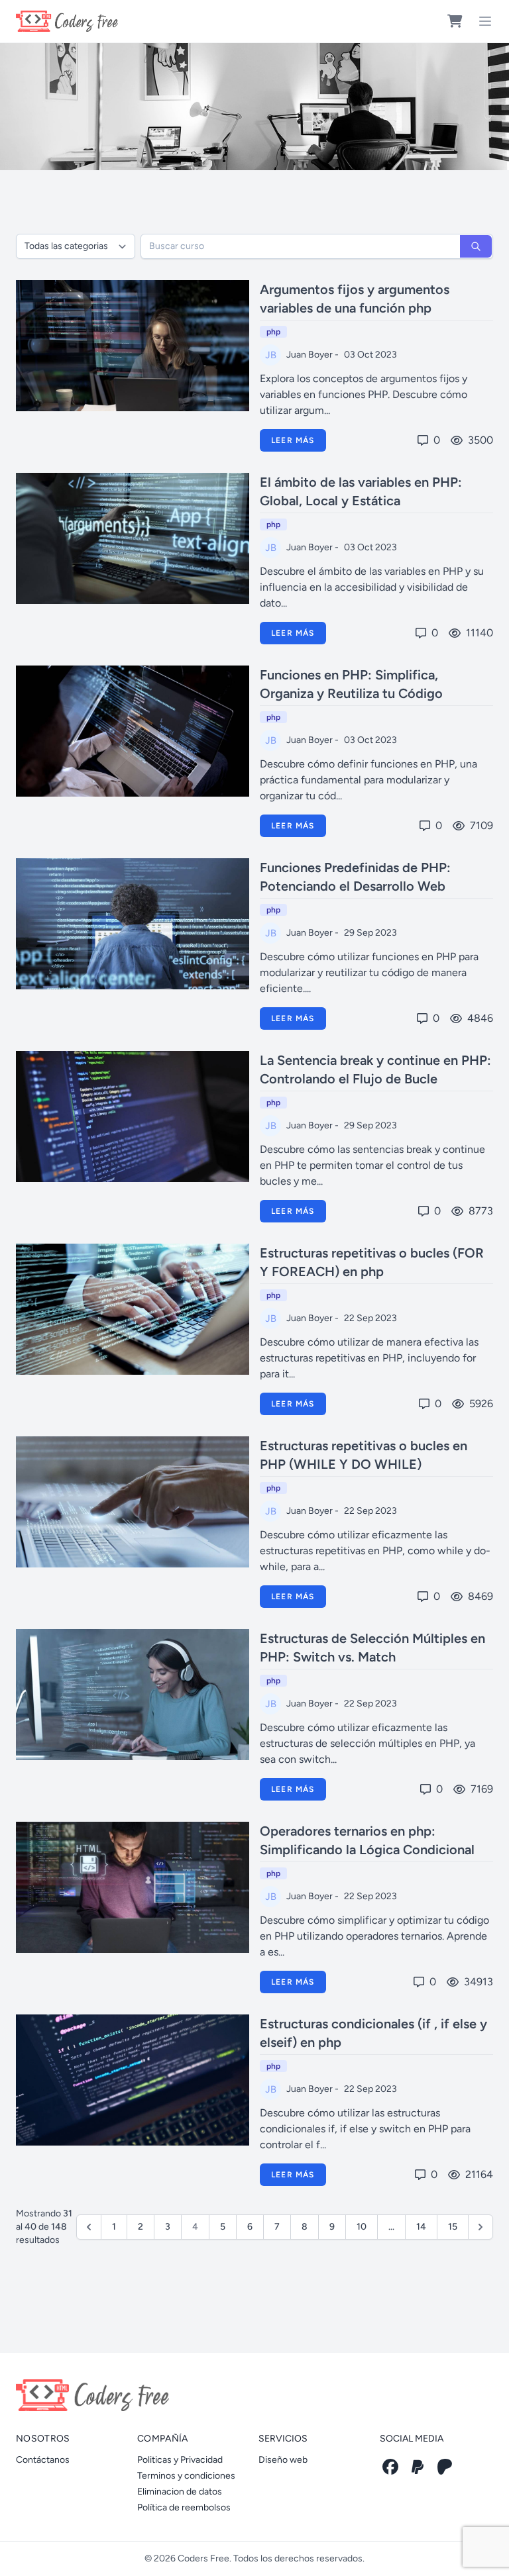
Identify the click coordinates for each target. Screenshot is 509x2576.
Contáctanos (43, 2460)
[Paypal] (418, 2467)
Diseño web (283, 2460)
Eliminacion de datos (180, 2492)
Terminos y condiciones (186, 2476)
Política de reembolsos (184, 2507)
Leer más (293, 440)
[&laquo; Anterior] (89, 2227)
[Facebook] (390, 2467)
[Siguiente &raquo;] (481, 2227)
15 (453, 2227)
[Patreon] (445, 2467)
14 (421, 2227)
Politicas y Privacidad (180, 2460)
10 (362, 2227)
